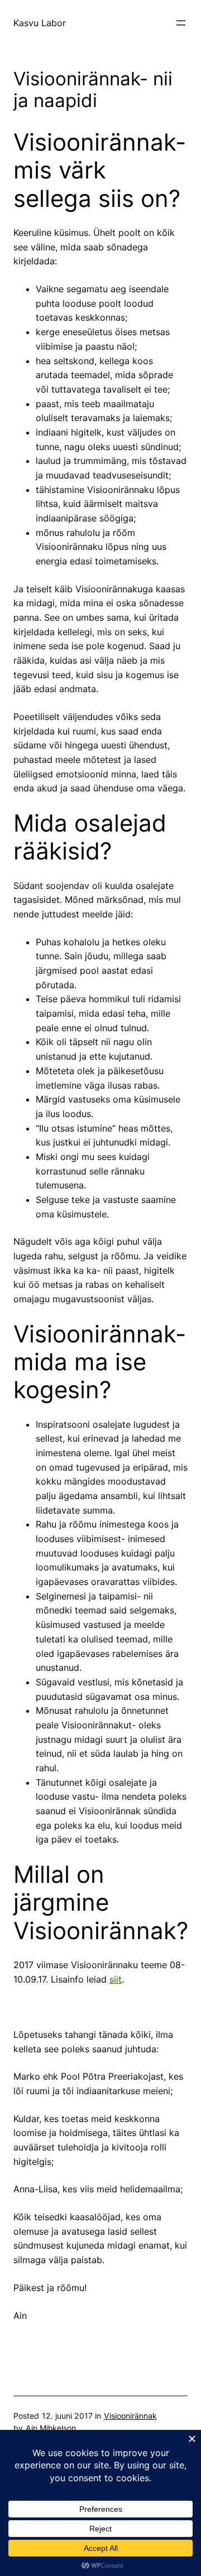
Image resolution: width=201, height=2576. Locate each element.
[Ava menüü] (181, 23)
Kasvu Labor (40, 23)
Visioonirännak (130, 2416)
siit (116, 1979)
